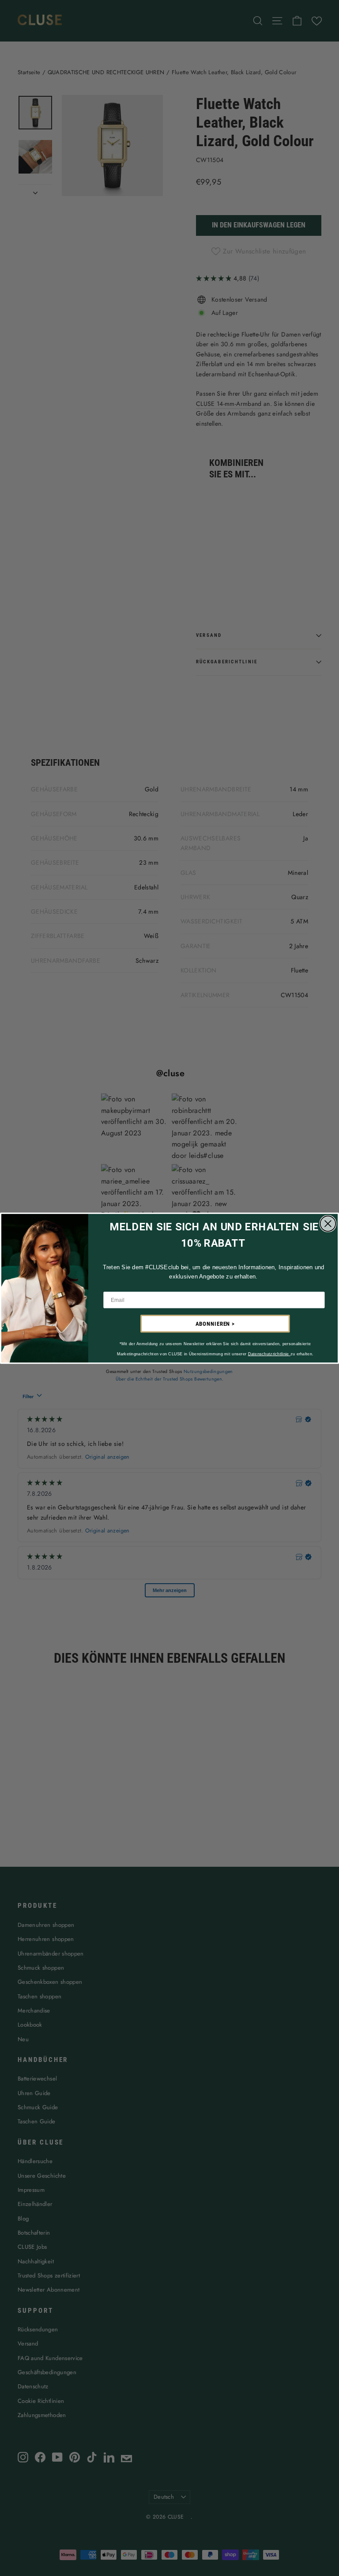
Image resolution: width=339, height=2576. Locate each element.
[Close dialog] (328, 1223)
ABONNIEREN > (215, 1324)
